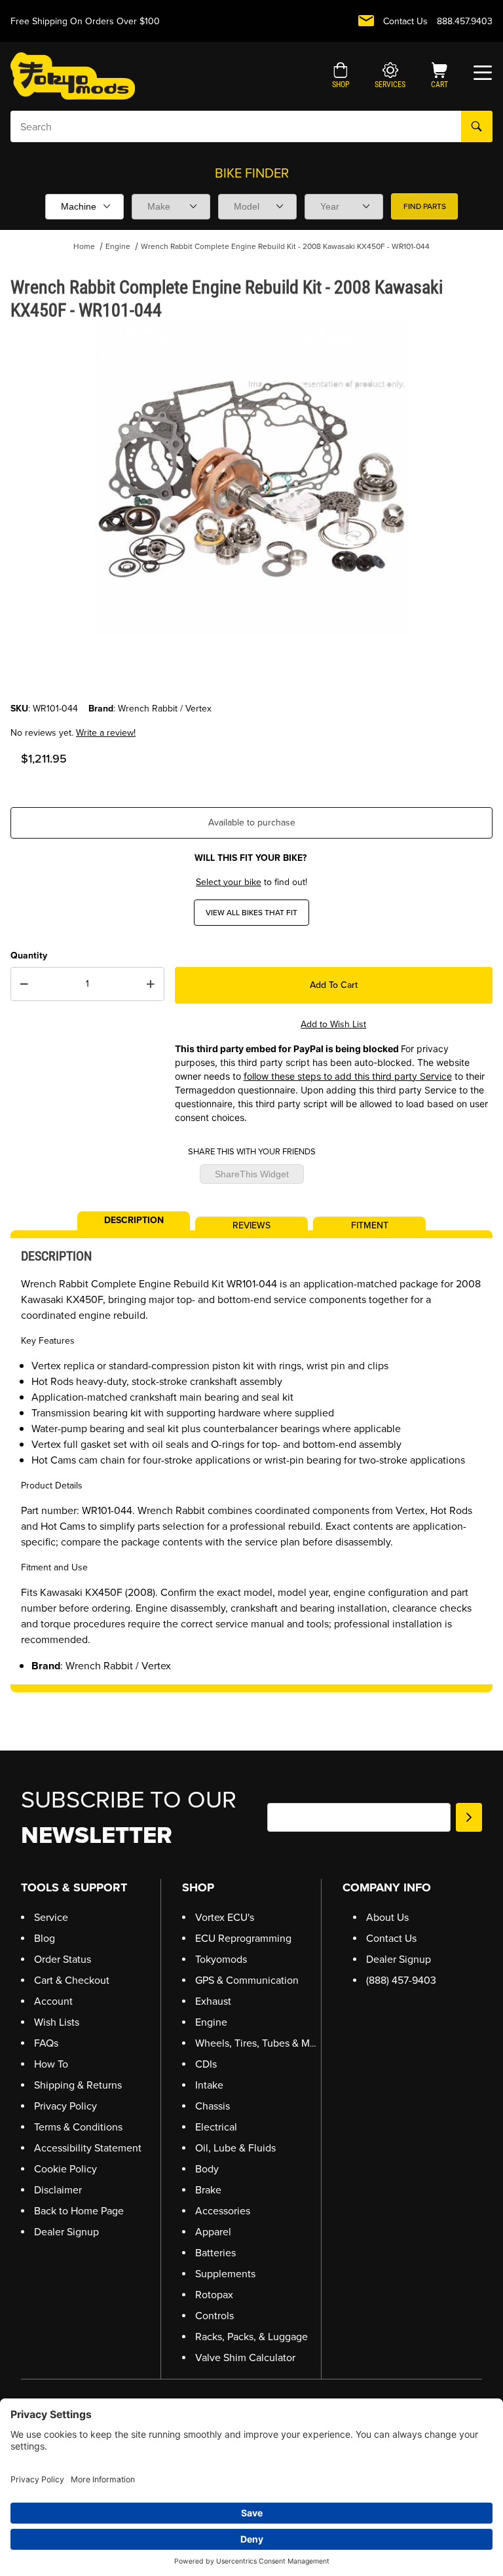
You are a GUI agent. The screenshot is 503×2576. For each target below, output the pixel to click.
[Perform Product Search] (477, 126)
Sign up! (469, 1817)
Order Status (63, 1959)
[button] (341, 77)
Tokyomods (221, 1959)
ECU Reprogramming (243, 1938)
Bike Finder (252, 173)
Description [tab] (134, 1219)
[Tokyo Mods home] (73, 76)
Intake (209, 2085)
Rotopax (214, 2295)
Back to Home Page (79, 2211)
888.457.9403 (465, 21)
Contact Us (405, 21)
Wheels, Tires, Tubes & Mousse (266, 2043)
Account (53, 2001)
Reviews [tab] (251, 1224)
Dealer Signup (66, 2232)
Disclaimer (58, 2190)
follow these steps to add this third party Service (348, 1076)
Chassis (213, 2106)
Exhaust (213, 2001)
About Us (387, 1917)
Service (51, 1917)
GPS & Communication (247, 1980)
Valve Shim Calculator (245, 2358)
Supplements (225, 2274)
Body (207, 2169)
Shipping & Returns (78, 2085)
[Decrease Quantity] (24, 984)
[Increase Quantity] (151, 984)
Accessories (223, 2211)
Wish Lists (57, 2022)
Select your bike (229, 882)
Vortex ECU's (225, 1917)
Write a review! (106, 733)
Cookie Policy (65, 2169)
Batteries (215, 2253)
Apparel (213, 2232)
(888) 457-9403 (401, 1980)
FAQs (46, 2043)
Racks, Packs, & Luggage (251, 2337)
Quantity (29, 956)
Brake (208, 2190)
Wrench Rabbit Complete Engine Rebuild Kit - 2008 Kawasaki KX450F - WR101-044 (285, 246)
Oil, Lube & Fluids (235, 2148)
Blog (45, 1938)
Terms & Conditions (78, 2127)
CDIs (206, 2064)
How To (51, 2064)
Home (84, 246)
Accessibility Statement (88, 2148)
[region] (251, 670)
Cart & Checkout (72, 1980)
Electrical (216, 2127)
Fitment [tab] (370, 1224)
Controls (214, 2316)
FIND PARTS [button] (425, 206)
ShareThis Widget (252, 1174)
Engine (118, 246)
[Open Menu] (483, 73)
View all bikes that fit (251, 913)
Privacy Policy (65, 2106)
